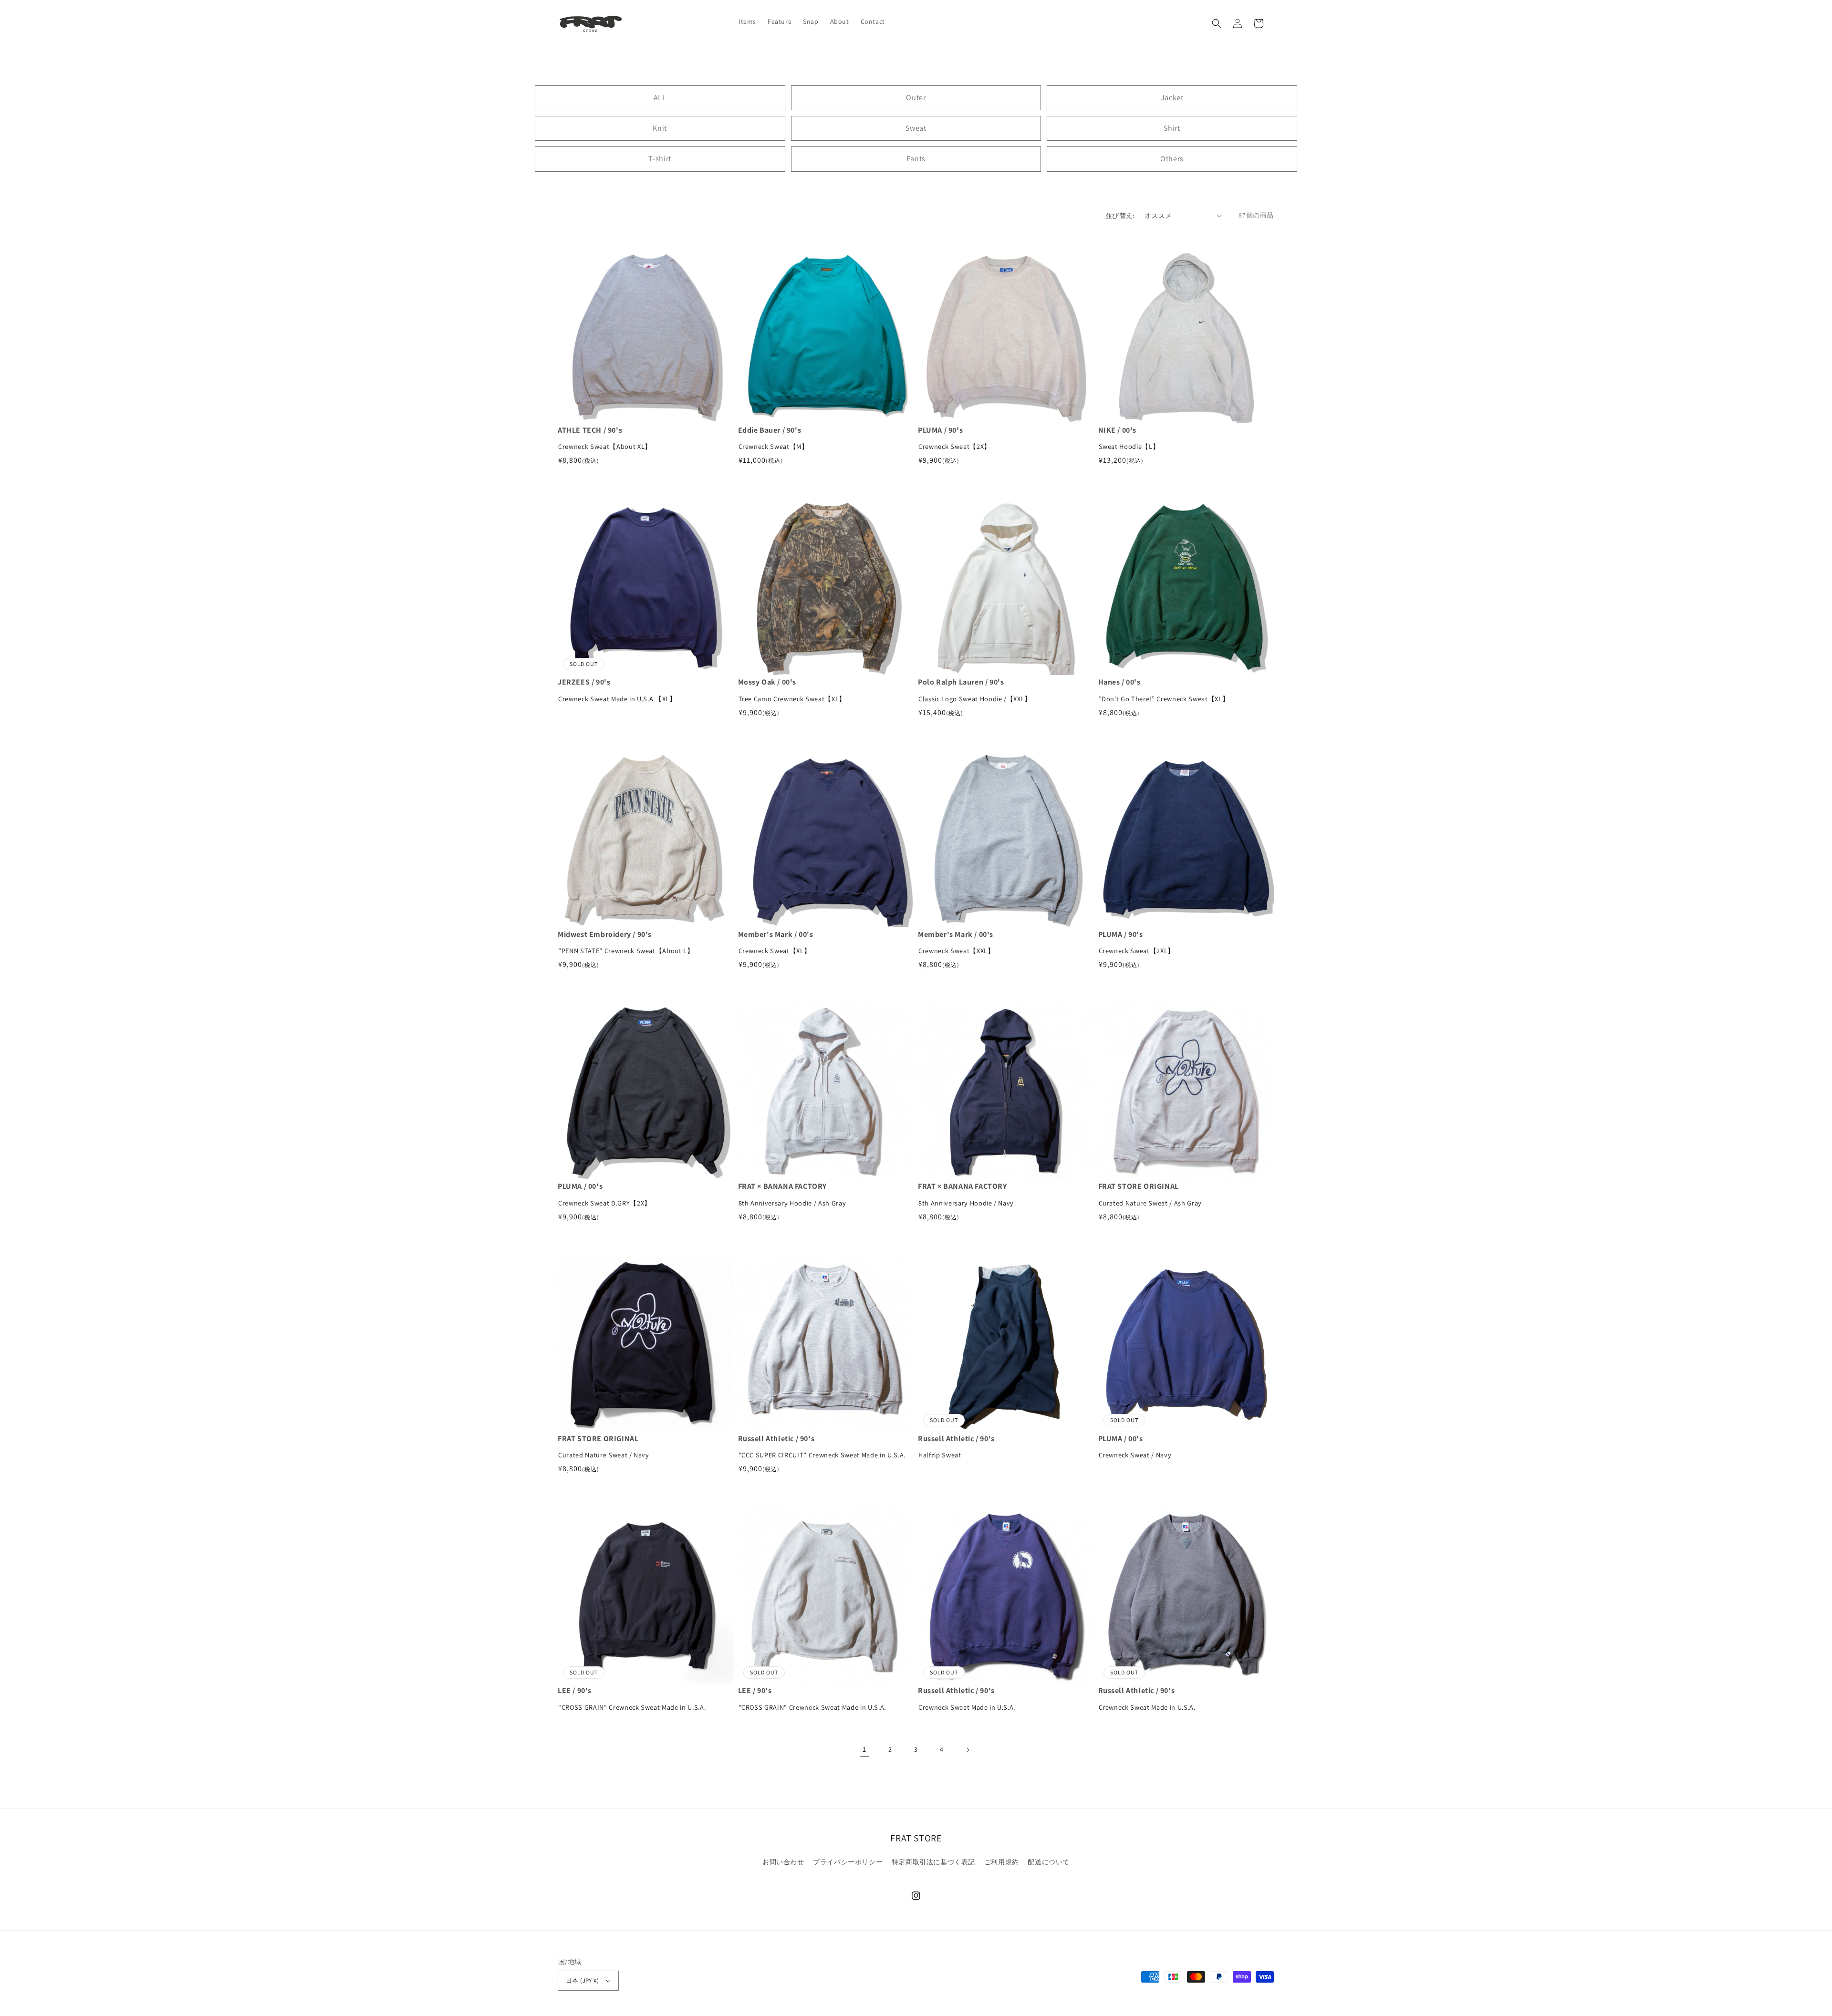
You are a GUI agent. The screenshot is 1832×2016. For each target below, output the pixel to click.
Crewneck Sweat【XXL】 (957, 951)
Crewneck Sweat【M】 (774, 446)
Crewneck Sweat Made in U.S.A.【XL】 (617, 699)
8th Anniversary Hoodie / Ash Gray (792, 1203)
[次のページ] (968, 1750)
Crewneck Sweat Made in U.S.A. (967, 1707)
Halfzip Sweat (940, 1455)
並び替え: (1120, 216)
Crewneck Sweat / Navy (1135, 1455)
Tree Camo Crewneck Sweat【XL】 (792, 699)
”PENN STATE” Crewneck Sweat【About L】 (626, 951)
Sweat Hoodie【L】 (1129, 446)
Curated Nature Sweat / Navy (604, 1455)
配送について (1049, 1862)
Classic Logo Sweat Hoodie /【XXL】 (975, 699)
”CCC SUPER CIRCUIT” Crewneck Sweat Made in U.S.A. (822, 1455)
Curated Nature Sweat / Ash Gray (1150, 1203)
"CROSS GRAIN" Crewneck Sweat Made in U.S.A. (632, 1707)
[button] (1217, 23)
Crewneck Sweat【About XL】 (605, 446)
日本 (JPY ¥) (582, 1980)
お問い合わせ (783, 1862)
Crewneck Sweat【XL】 (775, 951)
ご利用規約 (1002, 1862)
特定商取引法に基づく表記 (933, 1862)
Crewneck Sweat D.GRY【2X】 (605, 1203)
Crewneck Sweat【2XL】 (1137, 951)
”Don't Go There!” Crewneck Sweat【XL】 (1164, 699)
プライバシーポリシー (848, 1862)
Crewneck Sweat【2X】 (955, 446)
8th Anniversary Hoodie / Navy (966, 1203)
